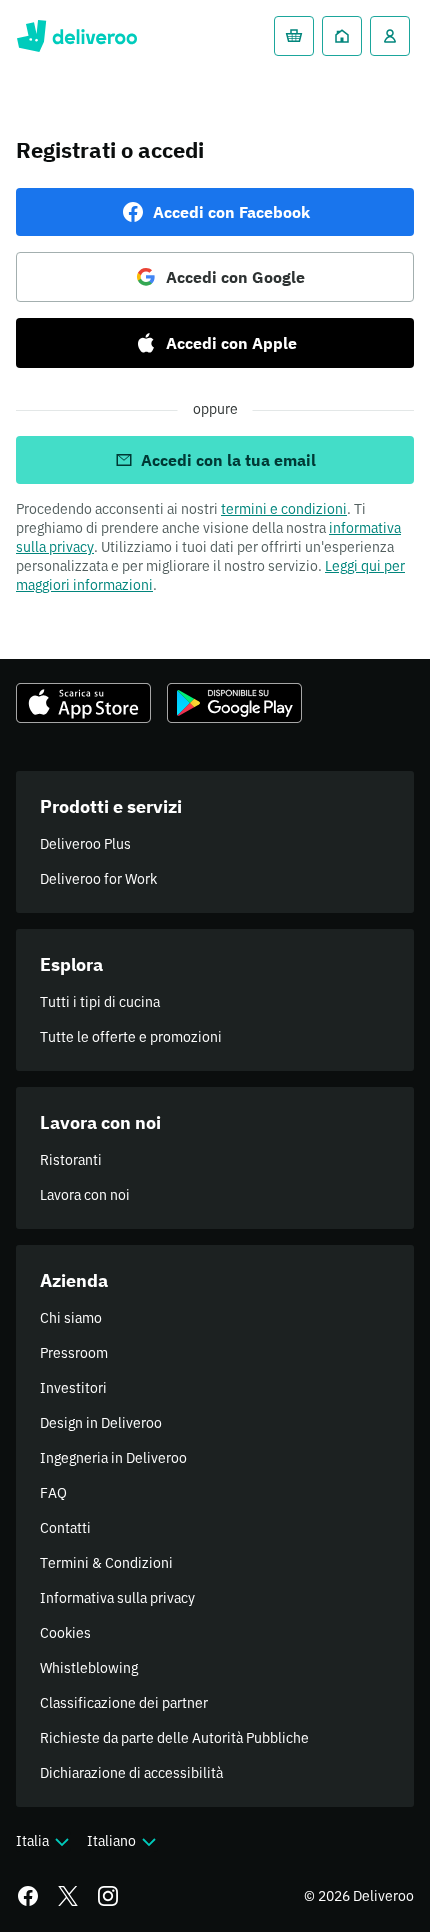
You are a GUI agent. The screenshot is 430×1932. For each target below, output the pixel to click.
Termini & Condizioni (106, 1563)
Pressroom (74, 1353)
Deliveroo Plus (85, 844)
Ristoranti (71, 1160)
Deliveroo (76, 36)
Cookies (65, 1633)
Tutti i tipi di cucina (100, 1002)
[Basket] (294, 36)
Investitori (73, 1388)
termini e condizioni (284, 509)
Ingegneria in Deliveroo (113, 1458)
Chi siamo (71, 1318)
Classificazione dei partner (124, 1703)
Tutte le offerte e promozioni (131, 1037)
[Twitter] (68, 1896)
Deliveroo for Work (98, 879)
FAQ (53, 1493)
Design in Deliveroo (101, 1423)
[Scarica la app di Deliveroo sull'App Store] (83, 703)
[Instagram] (108, 1896)
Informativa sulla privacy (117, 1598)
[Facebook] (28, 1896)
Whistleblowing (89, 1668)
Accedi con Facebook (231, 212)
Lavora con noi (85, 1195)
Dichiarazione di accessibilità (131, 1773)
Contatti (65, 1528)
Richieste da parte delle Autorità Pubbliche (174, 1738)
